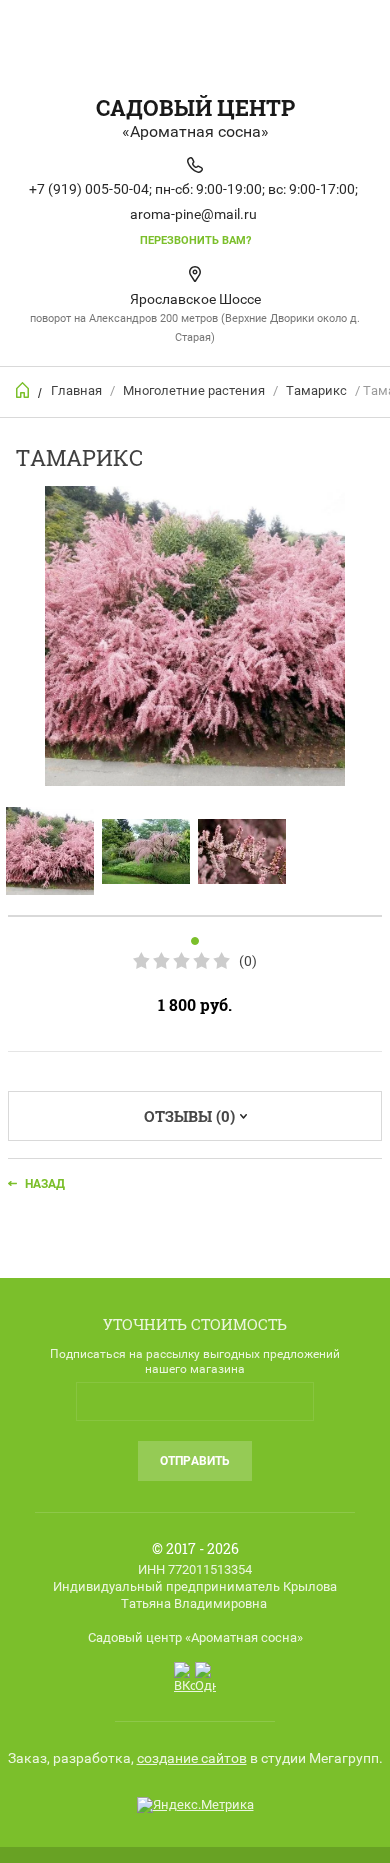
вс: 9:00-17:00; (313, 189)
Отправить (195, 1461)
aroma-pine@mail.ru (193, 214)
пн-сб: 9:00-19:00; (210, 189)
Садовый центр (195, 107)
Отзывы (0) (189, 1116)
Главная (76, 390)
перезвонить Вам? (195, 240)
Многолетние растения (194, 390)
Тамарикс (316, 390)
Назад (45, 1184)
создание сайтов (192, 1758)
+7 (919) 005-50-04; (90, 189)
